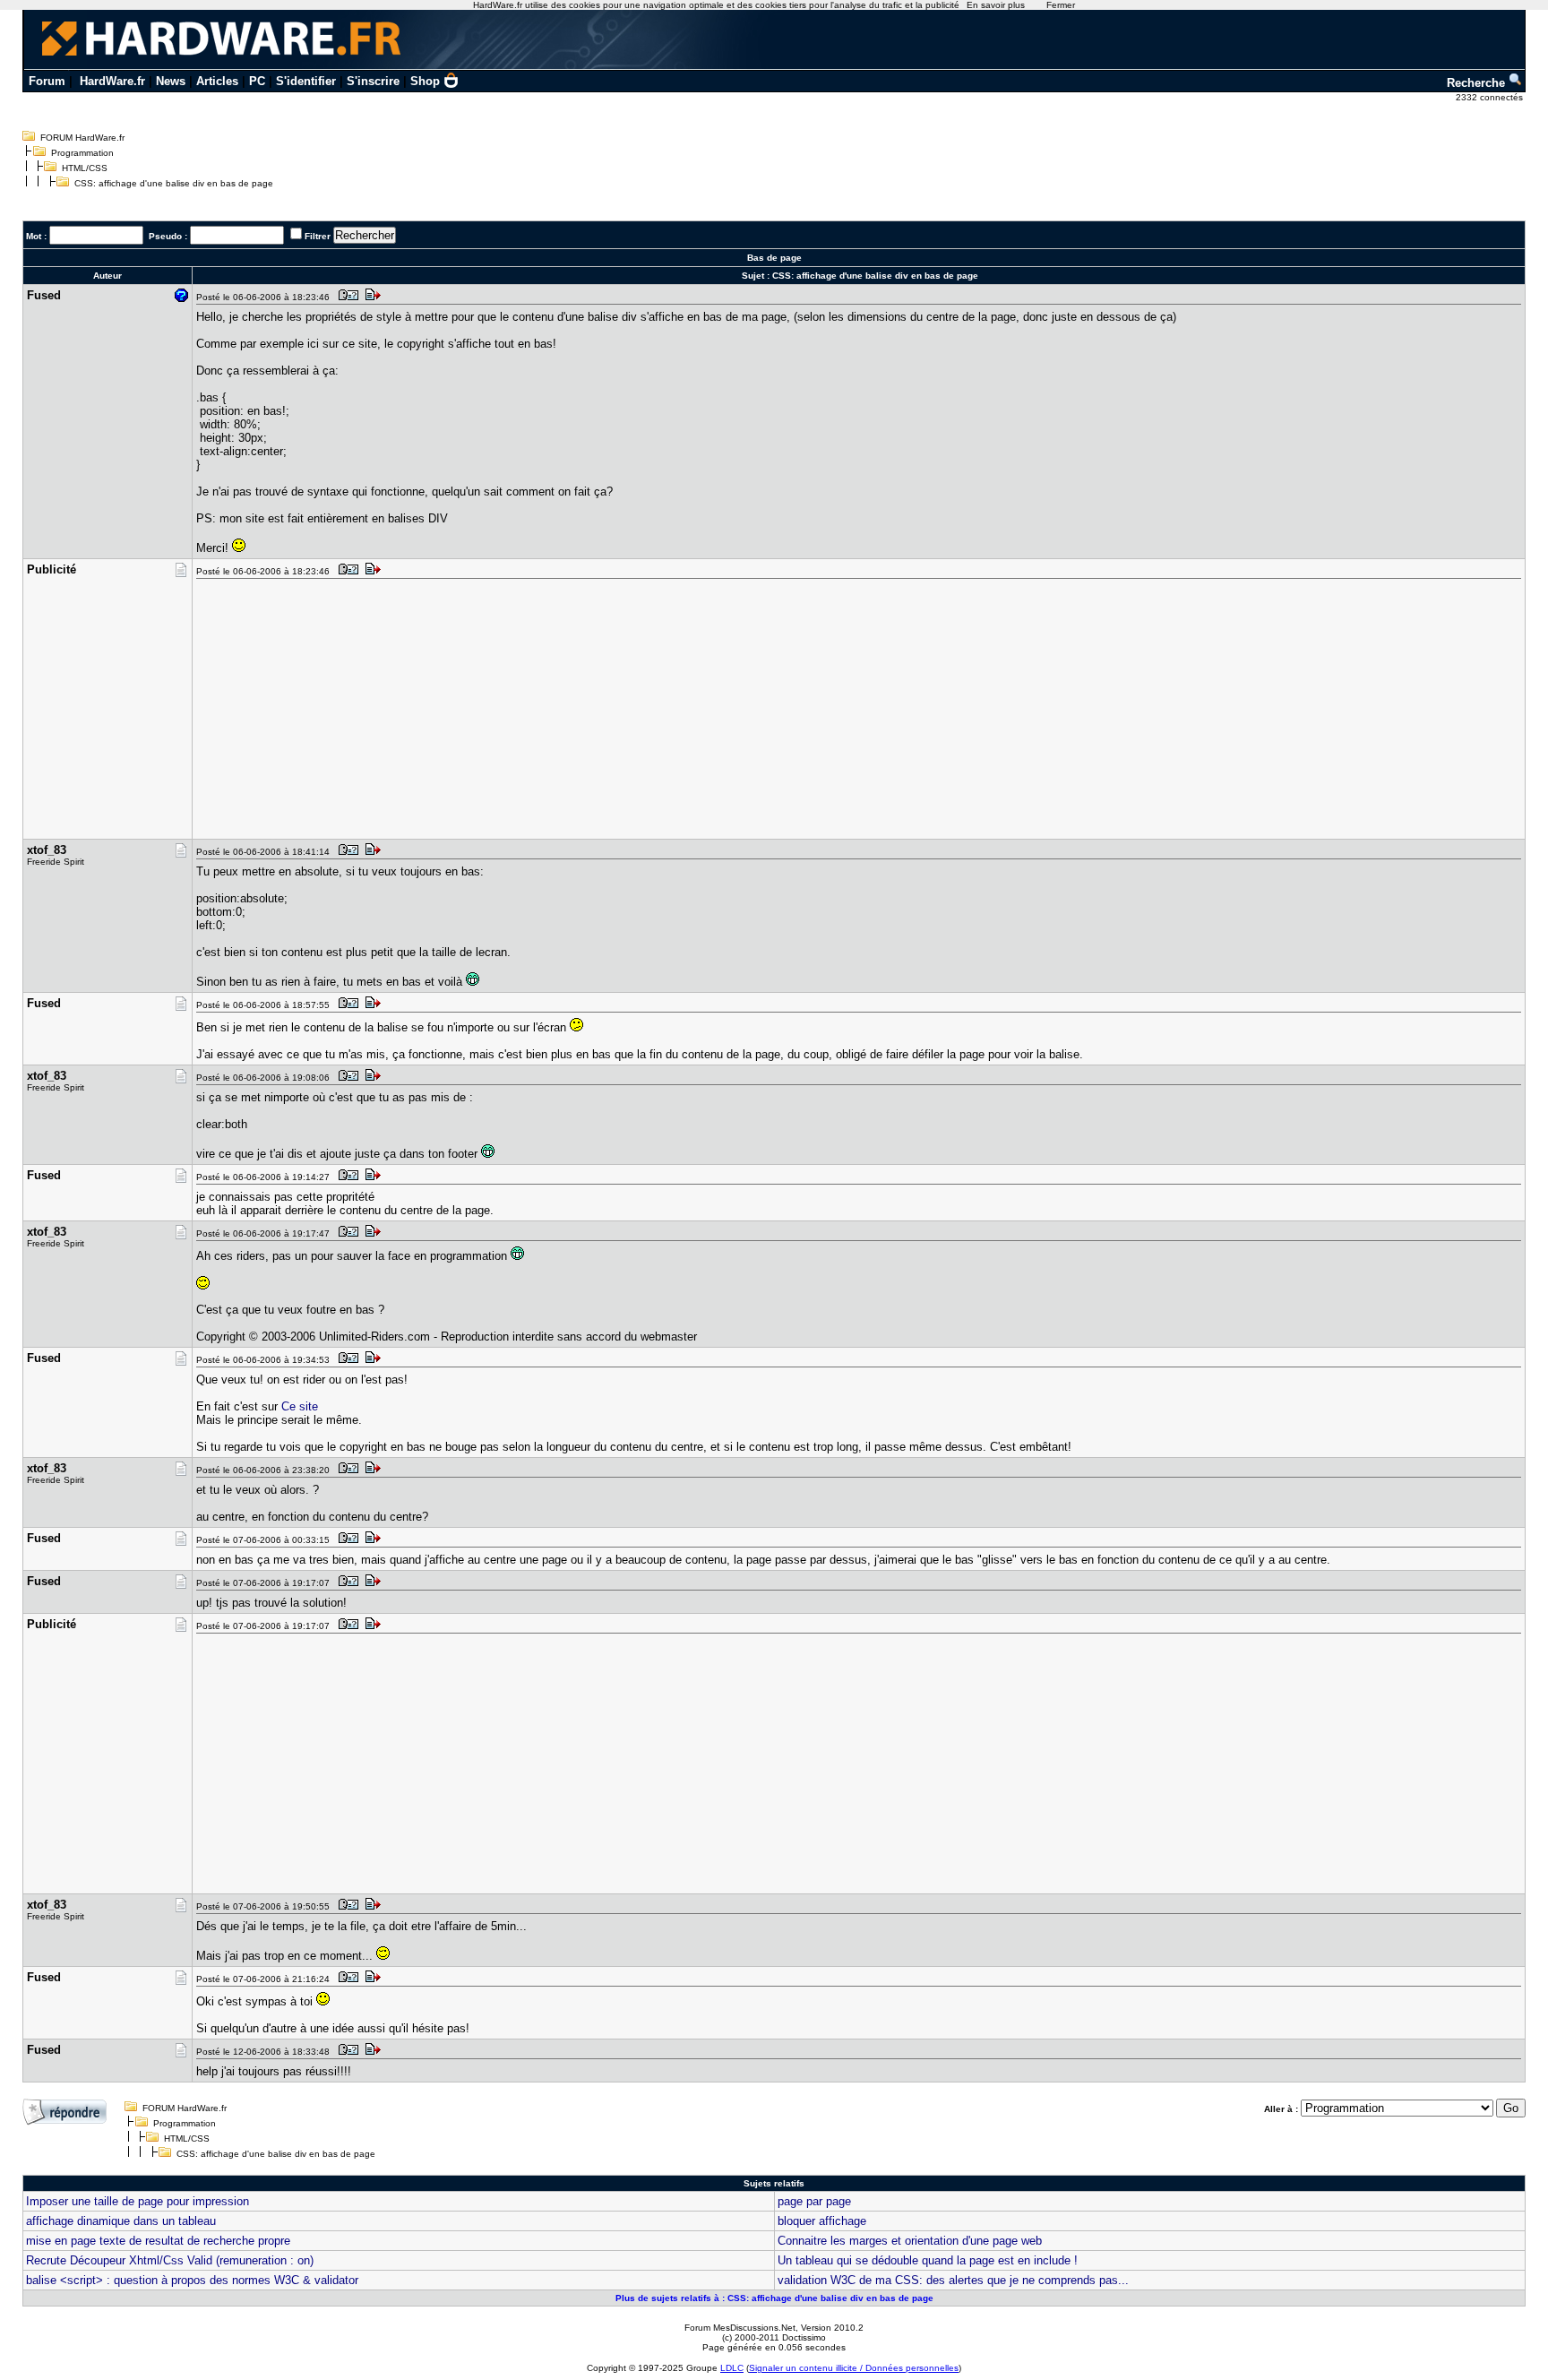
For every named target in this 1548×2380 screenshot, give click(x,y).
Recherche (1478, 83)
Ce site (300, 1406)
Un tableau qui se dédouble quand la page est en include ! (928, 2260)
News (171, 81)
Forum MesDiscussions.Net (740, 2328)
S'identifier (306, 81)
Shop (425, 81)
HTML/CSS (85, 168)
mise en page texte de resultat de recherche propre (158, 2241)
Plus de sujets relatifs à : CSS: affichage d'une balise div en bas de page (774, 2298)
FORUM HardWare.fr (82, 138)
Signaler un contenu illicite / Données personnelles (854, 2368)
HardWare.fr (112, 81)
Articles (217, 81)
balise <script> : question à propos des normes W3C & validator (192, 2280)
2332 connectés (1491, 97)
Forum (47, 81)
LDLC (732, 2368)
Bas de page (774, 258)
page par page (814, 2201)
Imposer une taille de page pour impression (138, 2201)
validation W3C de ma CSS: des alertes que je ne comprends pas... (953, 2280)
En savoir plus (996, 5)
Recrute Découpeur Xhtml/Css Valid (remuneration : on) (170, 2260)
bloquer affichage (822, 2221)
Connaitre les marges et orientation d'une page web (910, 2241)
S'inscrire (373, 81)
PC (257, 81)
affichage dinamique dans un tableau (121, 2221)
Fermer (1061, 5)
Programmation (82, 153)
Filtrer (318, 236)
